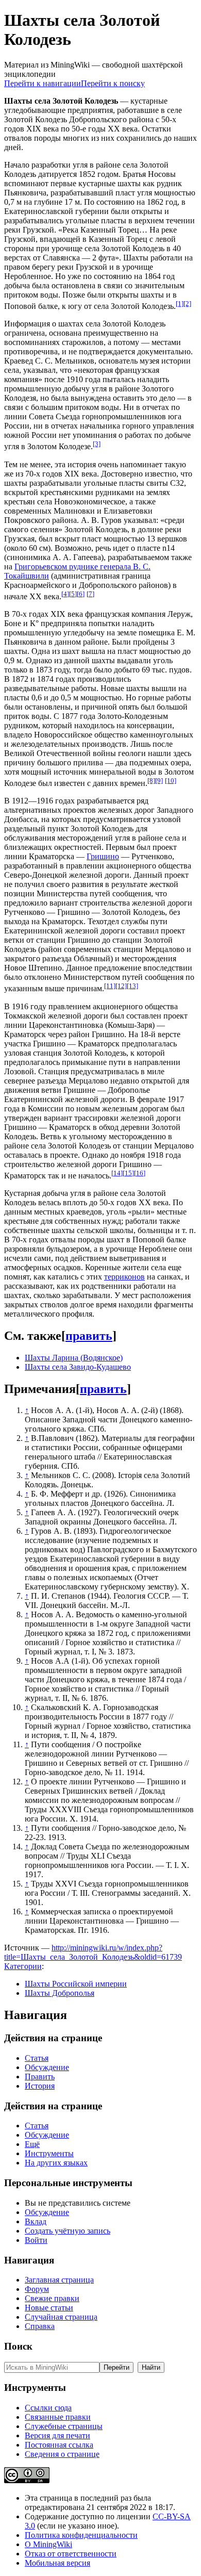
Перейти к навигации (43, 83)
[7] (90, 594)
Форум (37, 2289)
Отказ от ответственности (71, 2554)
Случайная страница (61, 2317)
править (89, 1336)
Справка (40, 2326)
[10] (171, 781)
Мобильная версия (57, 2563)
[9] (159, 781)
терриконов (124, 1277)
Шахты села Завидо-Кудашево (78, 1367)
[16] (140, 1173)
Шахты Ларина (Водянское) (74, 1358)
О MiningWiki (48, 2544)
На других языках (56, 2163)
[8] (151, 781)
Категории (23, 1966)
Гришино (103, 856)
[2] (187, 303)
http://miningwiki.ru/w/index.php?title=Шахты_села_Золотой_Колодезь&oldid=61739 (93, 1952)
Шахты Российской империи (76, 1984)
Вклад (36, 2221)
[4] (65, 594)
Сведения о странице (62, 2454)
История (40, 2086)
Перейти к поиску (113, 83)
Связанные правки (58, 2417)
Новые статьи (49, 2308)
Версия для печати (57, 2435)
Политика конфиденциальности (81, 2535)
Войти (36, 2240)
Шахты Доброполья (60, 1993)
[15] (128, 1173)
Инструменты (49, 2153)
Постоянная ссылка (59, 2445)
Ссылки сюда (48, 2408)
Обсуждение (47, 2067)
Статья (37, 2058)
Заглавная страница (59, 2280)
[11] (110, 986)
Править (40, 2077)
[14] (117, 1173)
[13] (132, 986)
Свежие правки (52, 2298)
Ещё (32, 2144)
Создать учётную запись (68, 2231)
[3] (97, 444)
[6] (81, 594)
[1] (180, 303)
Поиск (18, 2346)
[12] (121, 986)
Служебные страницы (64, 2426)
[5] (73, 594)
